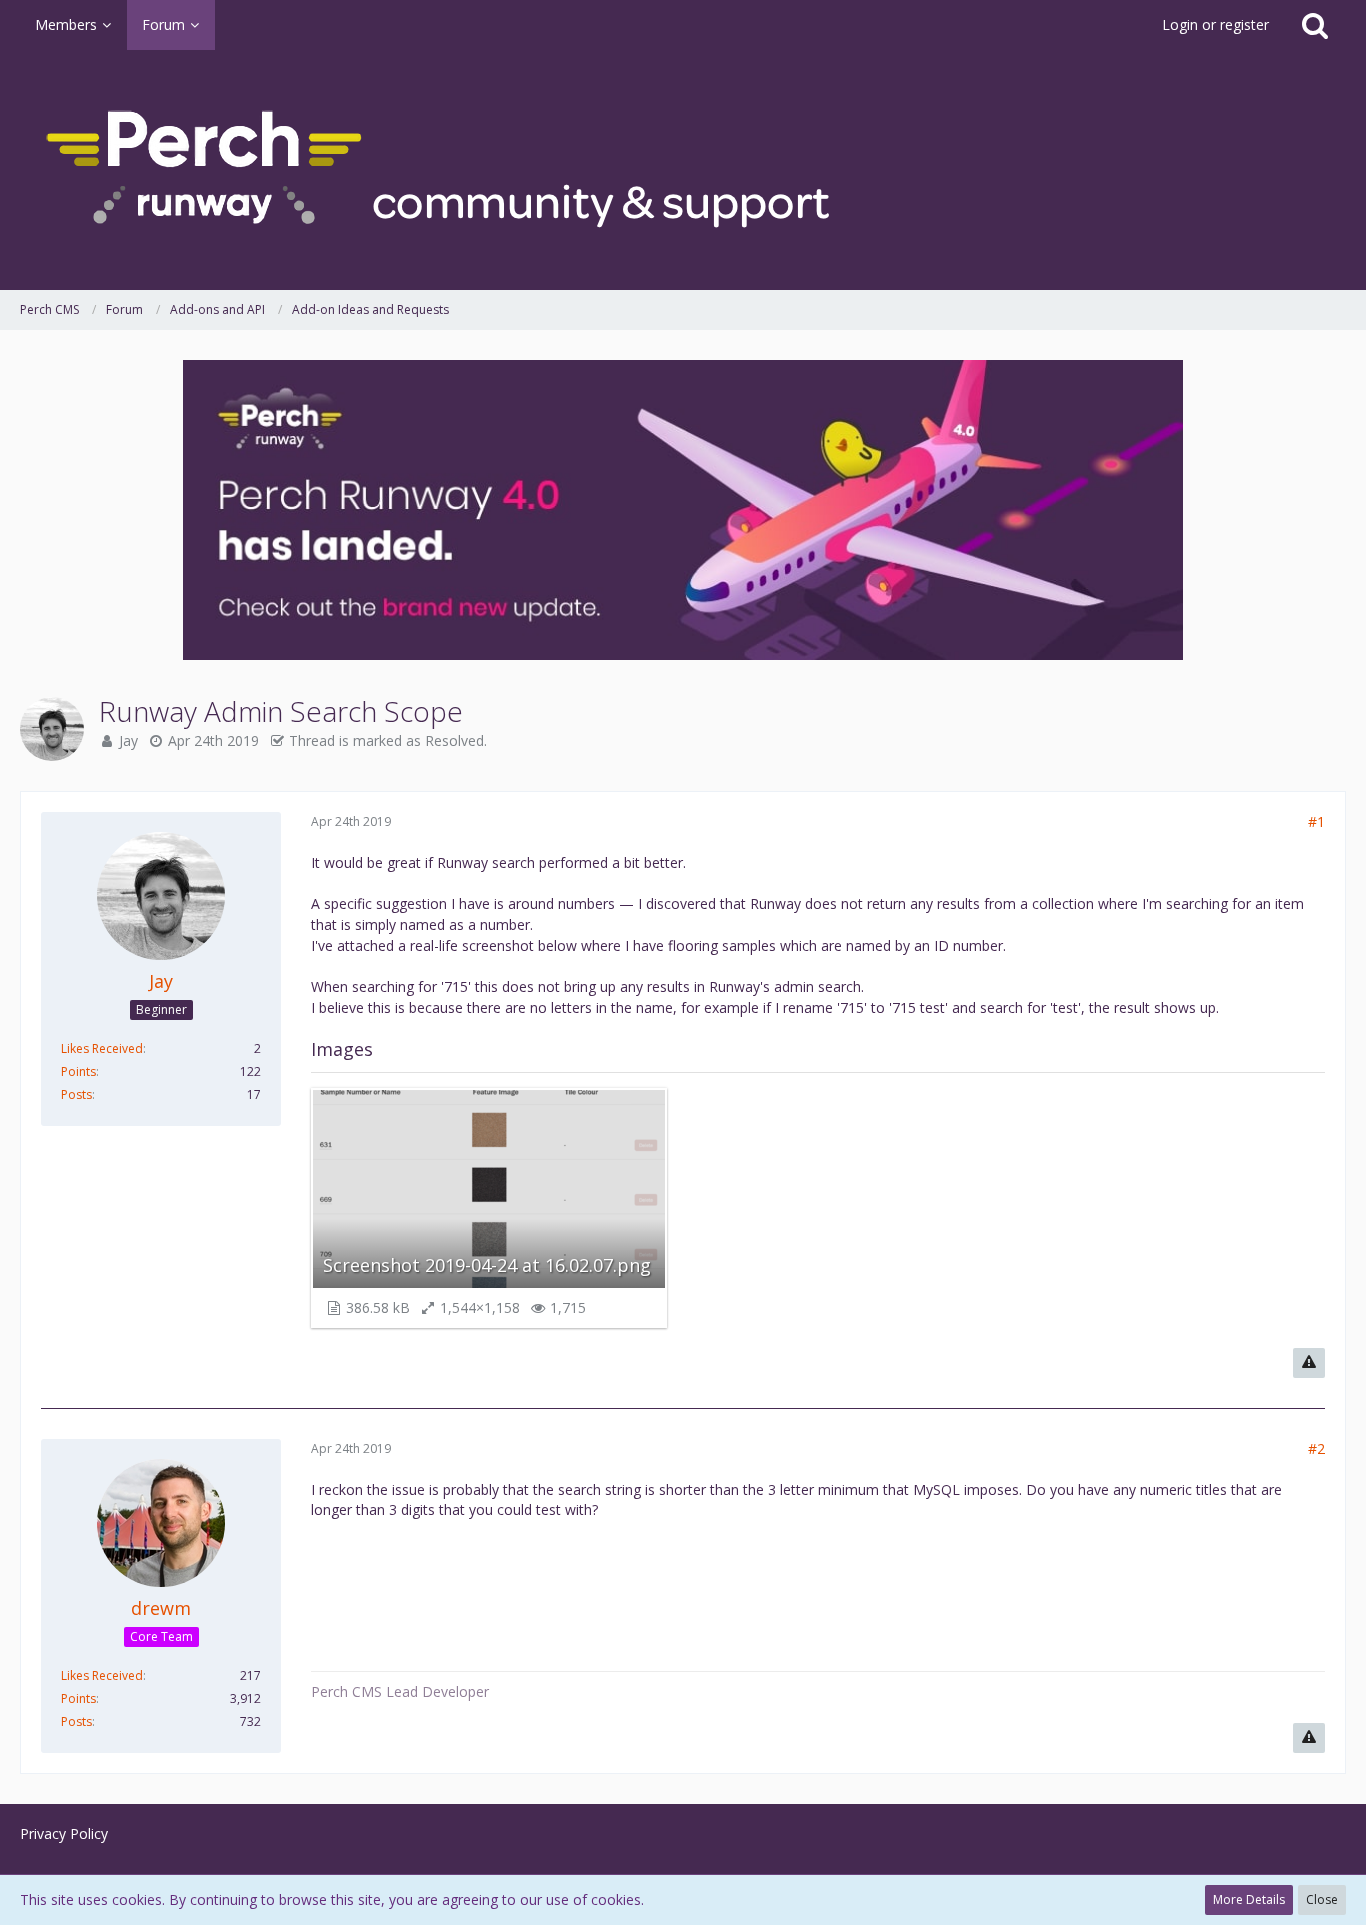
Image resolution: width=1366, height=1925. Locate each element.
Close (1322, 1899)
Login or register (1215, 24)
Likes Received (102, 1048)
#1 (1316, 821)
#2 (1316, 1448)
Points (78, 1071)
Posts (76, 1094)
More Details (1249, 1899)
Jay (128, 740)
